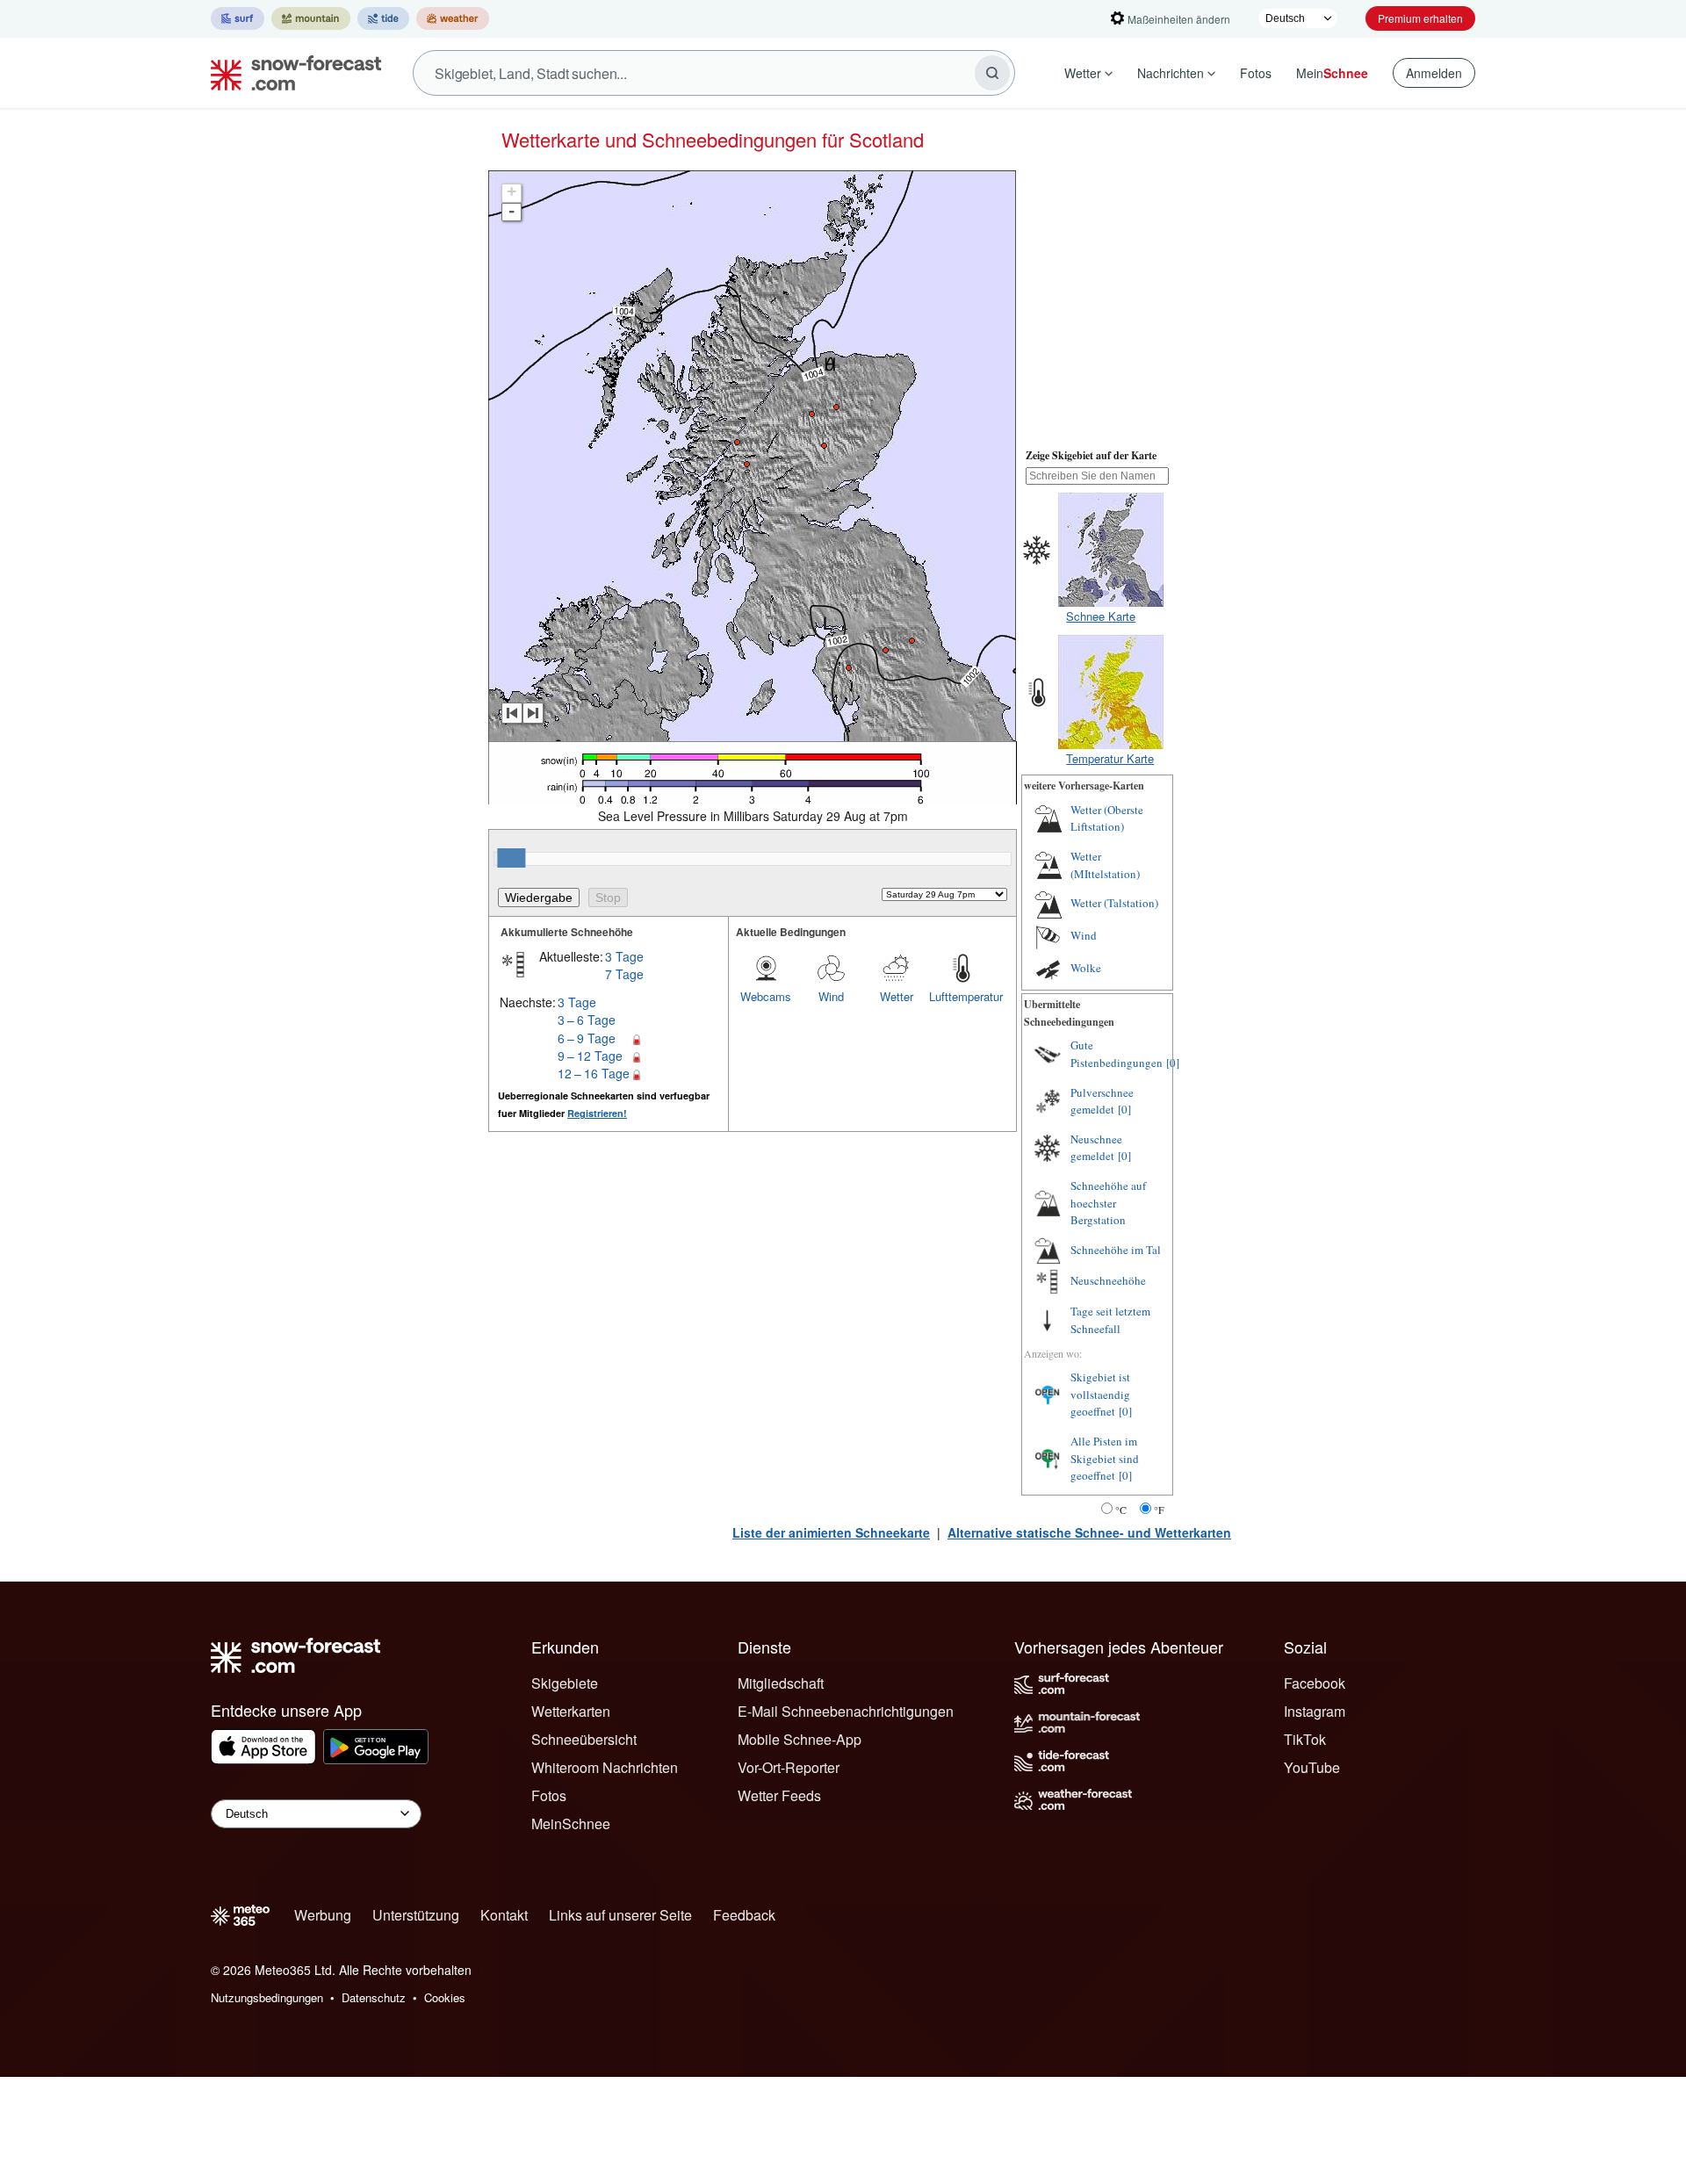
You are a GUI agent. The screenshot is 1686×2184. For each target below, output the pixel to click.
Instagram (1315, 1711)
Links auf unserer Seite (620, 1915)
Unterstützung (416, 1915)
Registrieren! (597, 1113)
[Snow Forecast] (291, 73)
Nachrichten (1171, 73)
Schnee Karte (1101, 616)
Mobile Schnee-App (800, 1739)
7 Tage (624, 974)
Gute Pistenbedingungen (1117, 1054)
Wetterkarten (571, 1711)
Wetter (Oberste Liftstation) (1107, 818)
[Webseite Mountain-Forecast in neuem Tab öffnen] (311, 18)
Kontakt (504, 1915)
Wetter (1083, 73)
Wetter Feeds (779, 1795)
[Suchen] (992, 73)
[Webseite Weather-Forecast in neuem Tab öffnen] (453, 18)
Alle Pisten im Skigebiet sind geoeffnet (1105, 1458)
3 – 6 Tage (587, 1020)
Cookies (445, 1997)
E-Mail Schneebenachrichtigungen (846, 1711)
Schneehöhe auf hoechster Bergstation (1108, 1203)
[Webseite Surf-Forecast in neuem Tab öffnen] (238, 18)
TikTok (1305, 1739)
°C (1121, 1510)
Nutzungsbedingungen (267, 1997)
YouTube (1312, 1767)
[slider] (511, 858)
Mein (1332, 73)
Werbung (323, 1915)
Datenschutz (374, 1997)
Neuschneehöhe (1108, 1280)
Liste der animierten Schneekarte (831, 1532)
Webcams (766, 996)
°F (1159, 1510)
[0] (1173, 1063)
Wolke (1086, 968)
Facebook (1315, 1683)
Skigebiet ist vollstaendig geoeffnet (1100, 1394)
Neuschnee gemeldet (1096, 1148)
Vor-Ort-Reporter (789, 1767)
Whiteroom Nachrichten (605, 1767)
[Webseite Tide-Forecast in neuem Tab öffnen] (383, 18)
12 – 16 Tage (594, 1073)
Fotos (1256, 73)
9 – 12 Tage (590, 1056)
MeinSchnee (571, 1824)
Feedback (744, 1915)
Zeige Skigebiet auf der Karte (1091, 455)
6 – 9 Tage (587, 1038)
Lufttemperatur (962, 996)
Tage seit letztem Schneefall (1110, 1320)
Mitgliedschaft (781, 1683)
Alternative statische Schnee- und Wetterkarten (1089, 1532)
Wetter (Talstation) (1114, 903)
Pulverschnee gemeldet (1102, 1101)
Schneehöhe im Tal (1116, 1250)
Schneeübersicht (584, 1739)
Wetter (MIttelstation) (1105, 865)
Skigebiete (565, 1683)
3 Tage (624, 956)
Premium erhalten (1420, 18)
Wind (831, 996)
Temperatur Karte (1110, 758)
